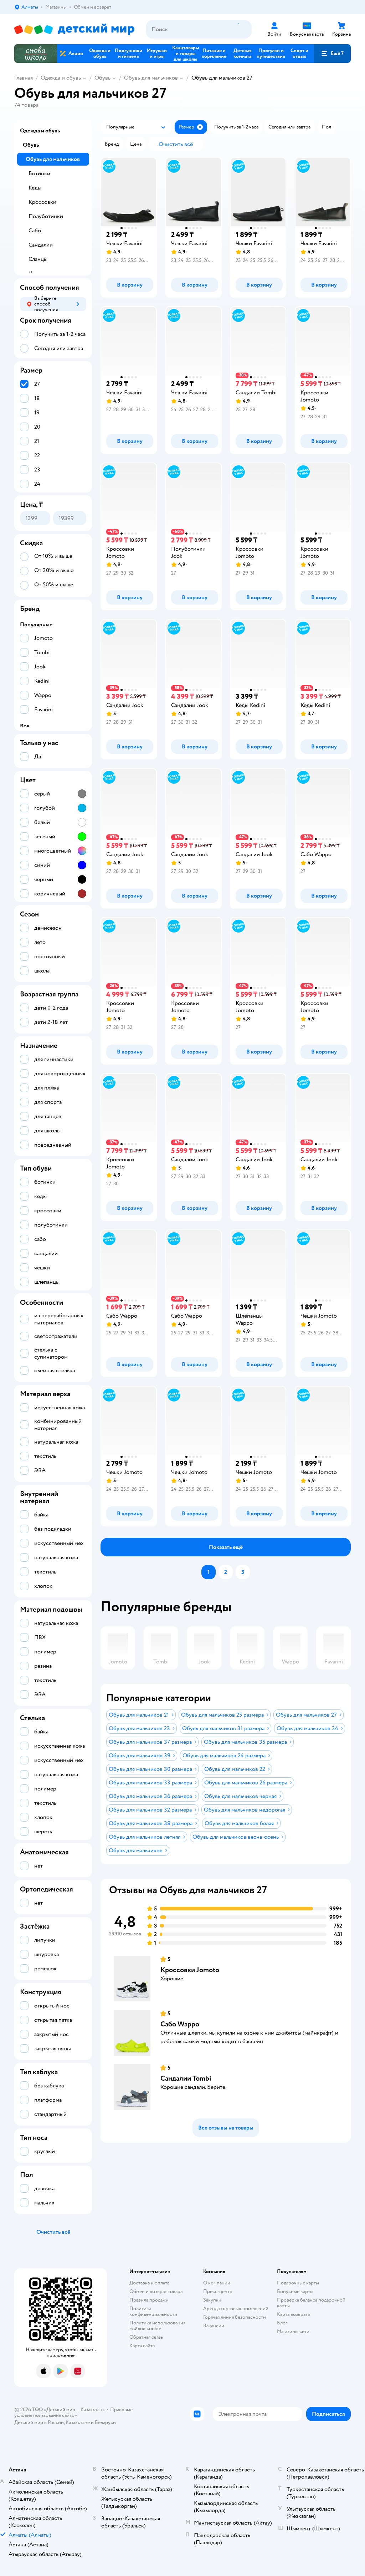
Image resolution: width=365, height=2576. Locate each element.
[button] (332, 54)
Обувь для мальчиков (151, 78)
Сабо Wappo (180, 2024)
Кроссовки (42, 202)
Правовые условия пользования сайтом (73, 2412)
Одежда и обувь (61, 78)
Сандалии (41, 245)
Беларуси (105, 2422)
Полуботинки (46, 216)
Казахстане (78, 2422)
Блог (282, 2323)
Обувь (102, 78)
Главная (24, 78)
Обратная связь (146, 2337)
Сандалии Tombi (186, 2078)
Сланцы (38, 259)
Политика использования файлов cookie (157, 2326)
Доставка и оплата (149, 2283)
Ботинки (39, 173)
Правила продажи (149, 2300)
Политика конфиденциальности (153, 2311)
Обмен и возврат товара (156, 2291)
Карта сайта (142, 2346)
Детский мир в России (39, 2422)
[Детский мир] (74, 29)
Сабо (35, 231)
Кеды (35, 188)
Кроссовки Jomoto (190, 1970)
